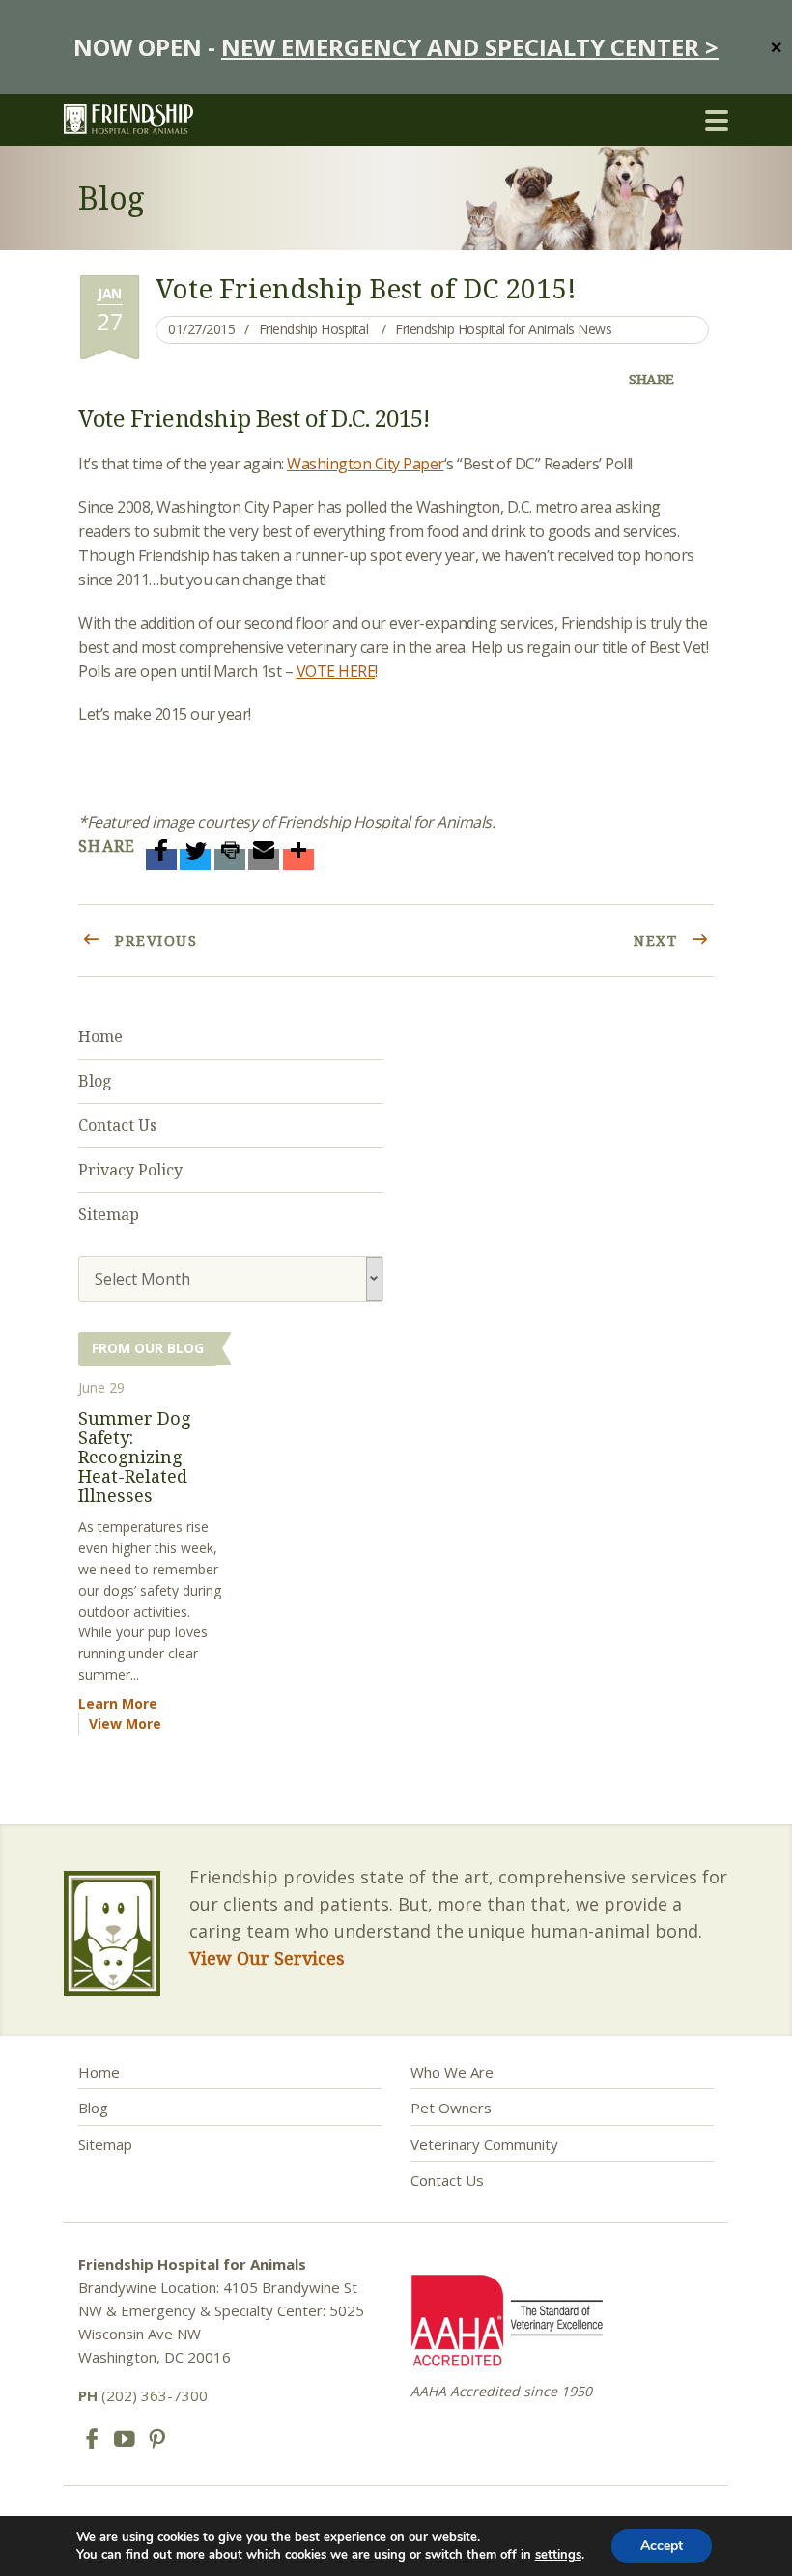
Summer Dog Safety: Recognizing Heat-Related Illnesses (135, 1456)
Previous (154, 940)
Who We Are (452, 2072)
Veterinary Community (484, 2144)
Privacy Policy (130, 1170)
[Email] (264, 860)
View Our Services (267, 1958)
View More (125, 1724)
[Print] (230, 860)
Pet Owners (451, 2108)
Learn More (118, 1703)
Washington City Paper (366, 464)
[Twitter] (195, 860)
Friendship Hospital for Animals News (503, 329)
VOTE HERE (336, 671)
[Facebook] (161, 860)
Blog (95, 1081)
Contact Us (117, 1125)
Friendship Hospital (314, 329)
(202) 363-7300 (143, 2395)
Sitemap (109, 1214)
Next (658, 940)
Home (100, 1036)
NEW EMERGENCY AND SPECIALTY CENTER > (470, 47)
